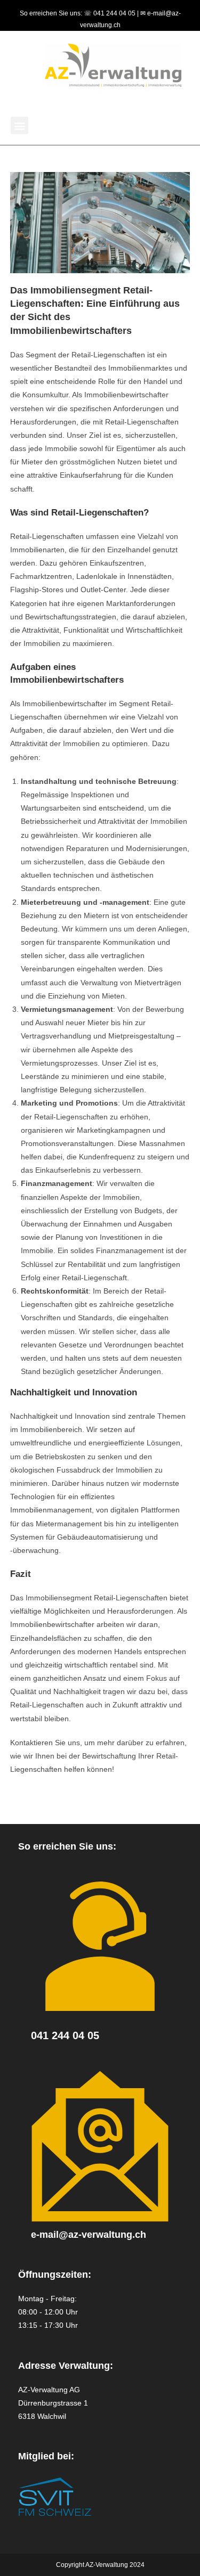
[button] (19, 125)
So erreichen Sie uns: (67, 1846)
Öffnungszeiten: (55, 2275)
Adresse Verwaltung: (66, 2366)
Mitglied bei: (46, 2456)
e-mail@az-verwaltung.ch (89, 2235)
